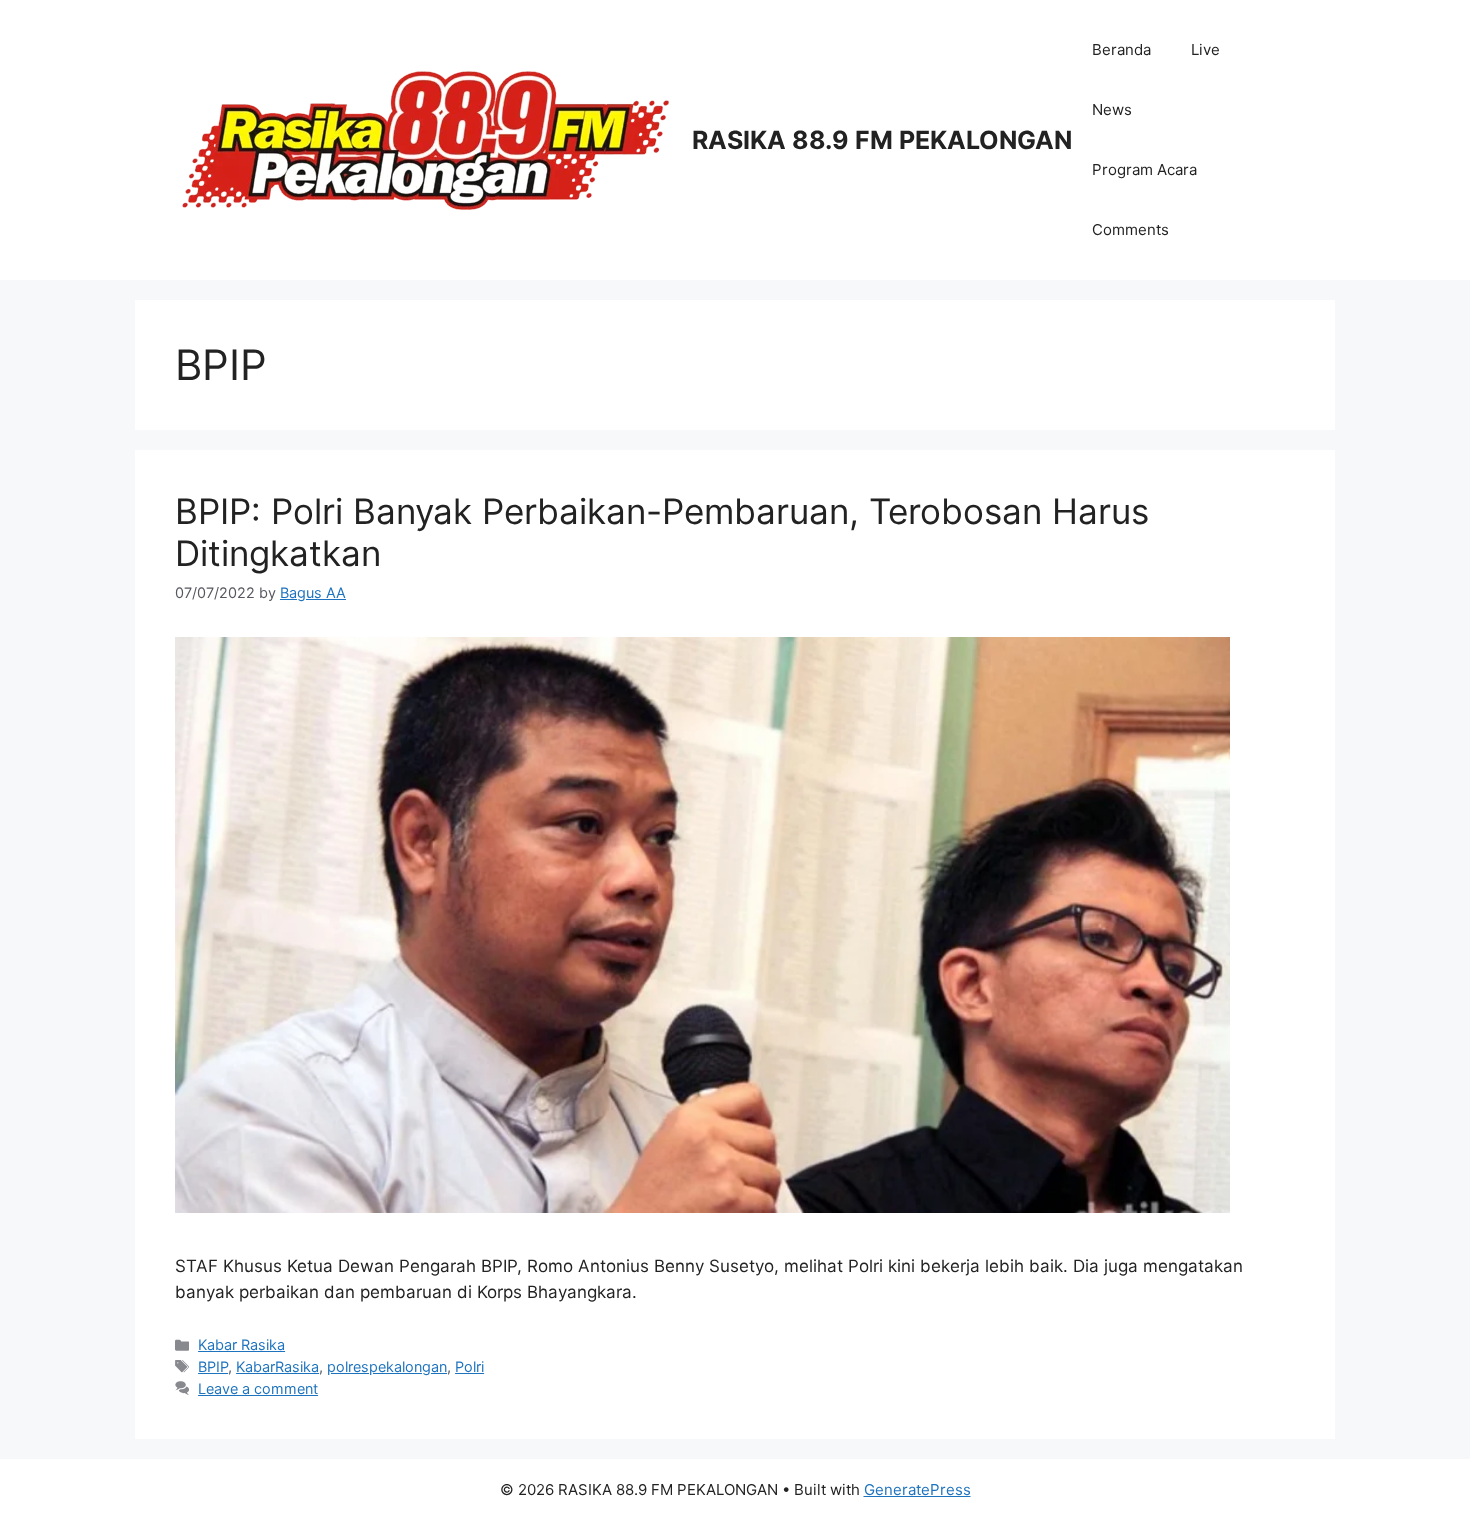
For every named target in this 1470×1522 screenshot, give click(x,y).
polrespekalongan (387, 1366)
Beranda (1121, 49)
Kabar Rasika (241, 1344)
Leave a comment (258, 1388)
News (1112, 109)
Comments (1130, 229)
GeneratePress (917, 1489)
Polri (469, 1366)
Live (1205, 49)
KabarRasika (277, 1366)
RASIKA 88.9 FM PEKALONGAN (882, 140)
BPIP (213, 1366)
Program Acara (1144, 169)
